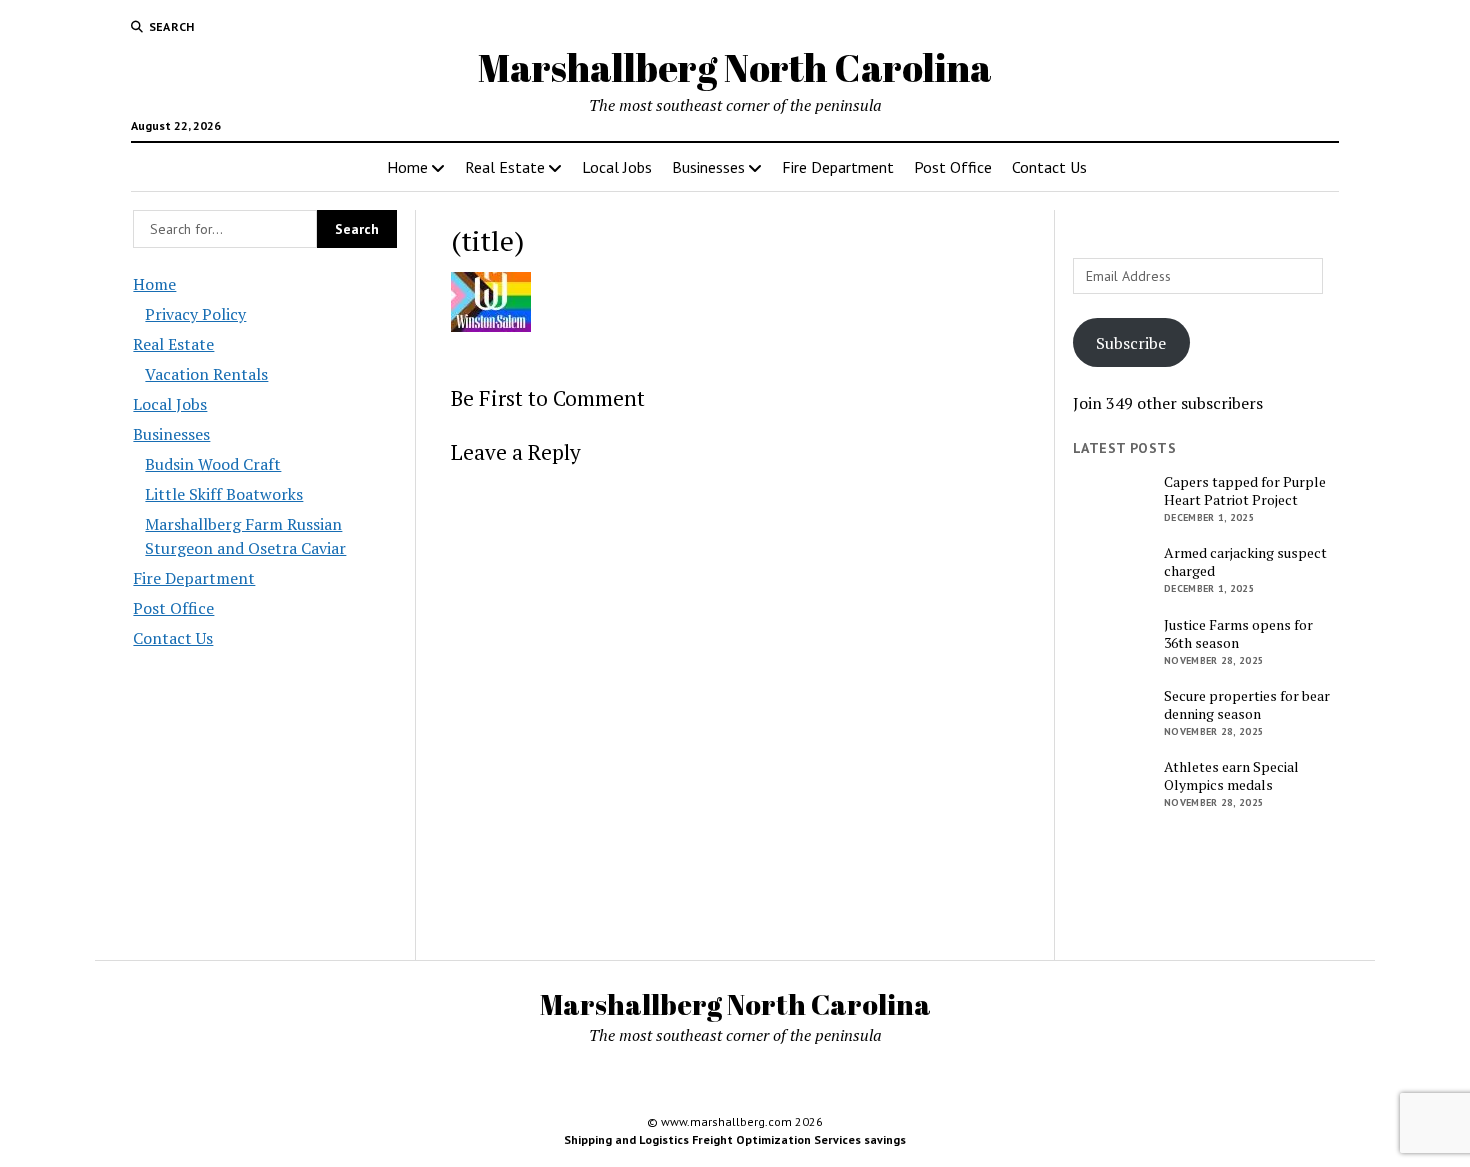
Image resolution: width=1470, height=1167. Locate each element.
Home (407, 167)
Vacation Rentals (206, 374)
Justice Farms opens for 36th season (1238, 634)
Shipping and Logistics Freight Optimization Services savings (735, 1139)
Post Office (953, 167)
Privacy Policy (195, 314)
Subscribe (1131, 343)
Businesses (708, 167)
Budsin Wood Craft (213, 464)
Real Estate (505, 167)
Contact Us (1049, 167)
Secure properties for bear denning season (1247, 705)
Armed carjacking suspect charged (1245, 562)
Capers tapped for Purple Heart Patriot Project (1245, 491)
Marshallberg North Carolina (735, 67)
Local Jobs (617, 167)
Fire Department (838, 167)
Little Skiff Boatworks (224, 494)
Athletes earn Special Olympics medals (1231, 776)
